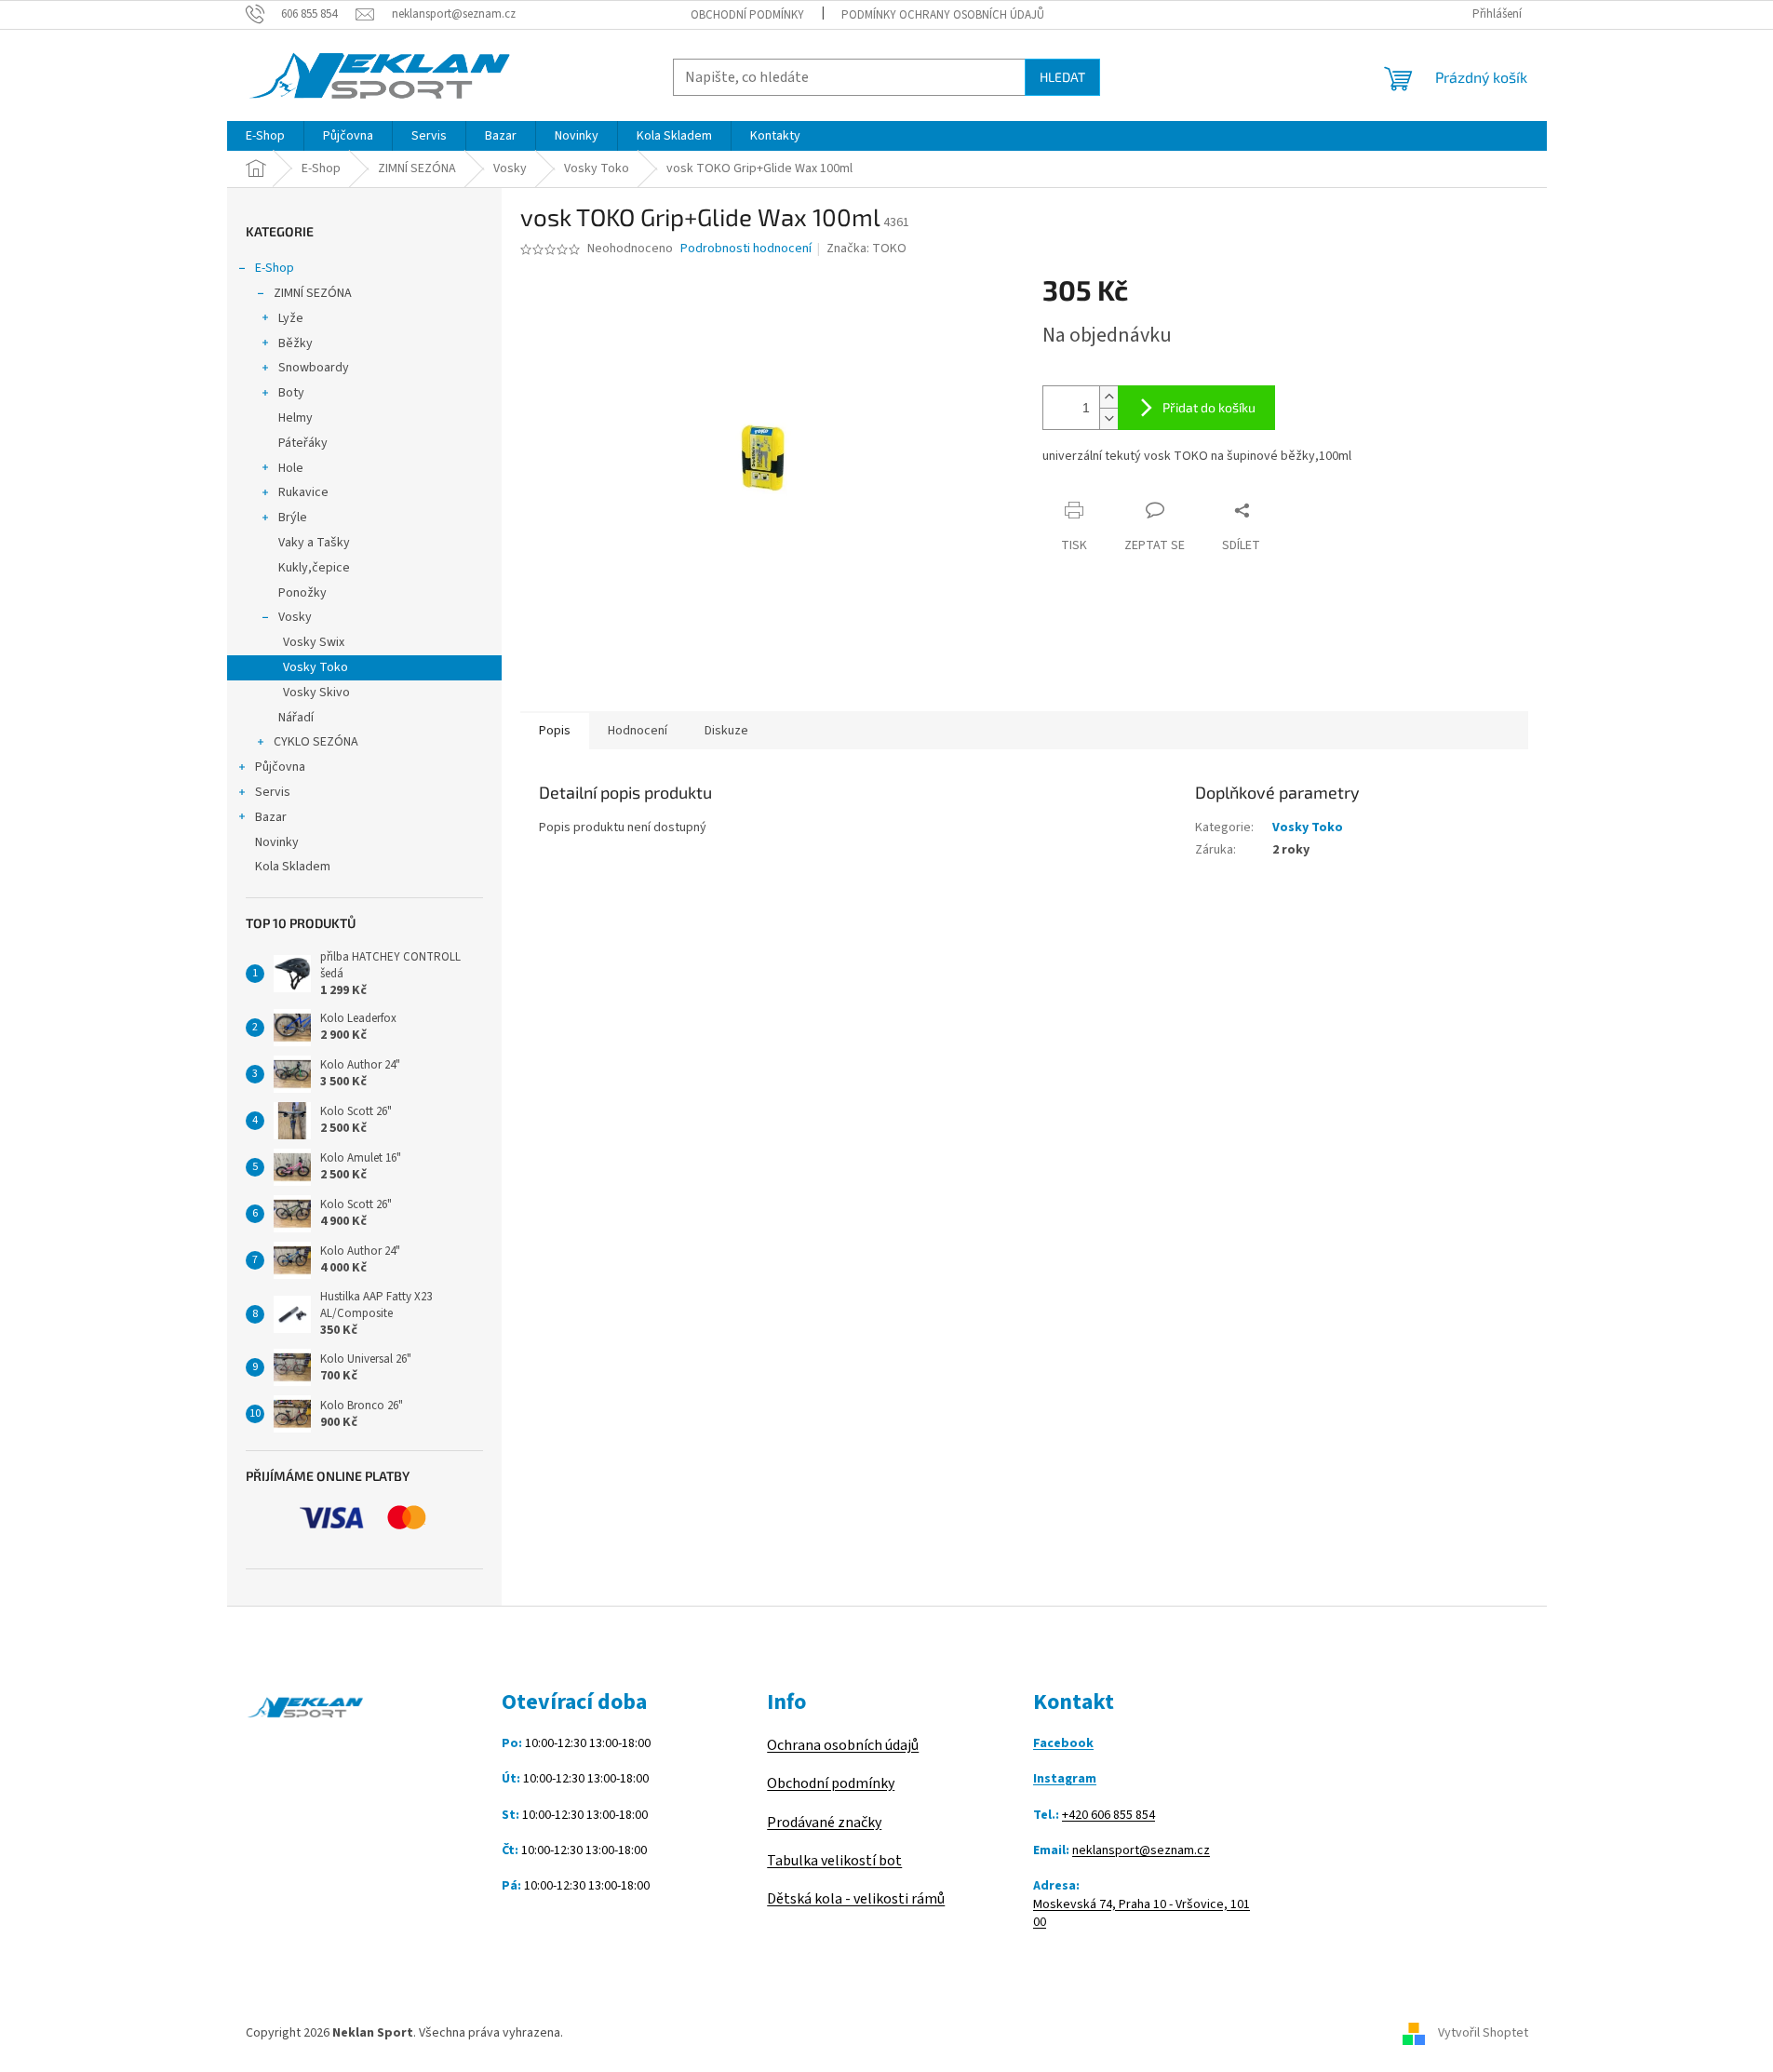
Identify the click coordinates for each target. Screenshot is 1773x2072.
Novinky (277, 842)
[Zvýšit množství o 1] (1108, 397)
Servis (273, 792)
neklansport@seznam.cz (1141, 1851)
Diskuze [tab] (726, 731)
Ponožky (302, 593)
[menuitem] (265, 136)
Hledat (1062, 77)
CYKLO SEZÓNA (316, 742)
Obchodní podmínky (747, 15)
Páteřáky (303, 443)
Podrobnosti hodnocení (746, 249)
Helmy (295, 418)
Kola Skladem (293, 867)
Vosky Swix (314, 642)
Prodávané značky (824, 1823)
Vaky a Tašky (314, 543)
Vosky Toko (316, 667)
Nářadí (296, 718)
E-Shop (275, 268)
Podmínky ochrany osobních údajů (943, 15)
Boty (291, 393)
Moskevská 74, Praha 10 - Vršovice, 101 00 (1142, 1914)
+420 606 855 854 (1108, 1816)
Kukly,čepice (314, 568)
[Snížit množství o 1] (1108, 418)
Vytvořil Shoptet (1483, 2033)
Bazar (271, 817)
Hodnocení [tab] (638, 731)
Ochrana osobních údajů (843, 1745)
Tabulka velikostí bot (834, 1861)
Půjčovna (280, 767)
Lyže (291, 318)
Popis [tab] (555, 731)
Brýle (293, 518)
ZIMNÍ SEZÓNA (313, 293)
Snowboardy (314, 368)
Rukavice (303, 492)
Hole (291, 468)
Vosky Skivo (316, 693)
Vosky (295, 617)
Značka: (866, 249)
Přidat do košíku (1209, 407)
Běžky (295, 343)
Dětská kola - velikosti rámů (856, 1899)
